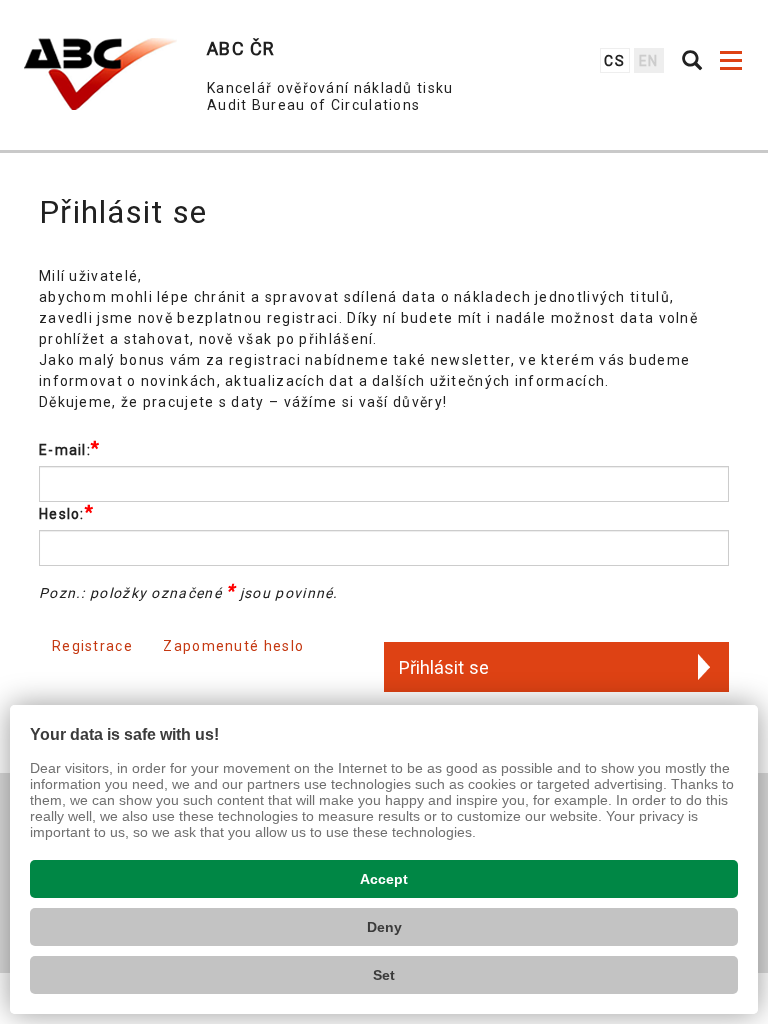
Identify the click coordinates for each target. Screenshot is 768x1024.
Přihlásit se (444, 667)
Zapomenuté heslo (233, 646)
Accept (384, 879)
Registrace (92, 646)
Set (384, 975)
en (649, 61)
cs (614, 61)
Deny (384, 927)
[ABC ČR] (100, 74)
